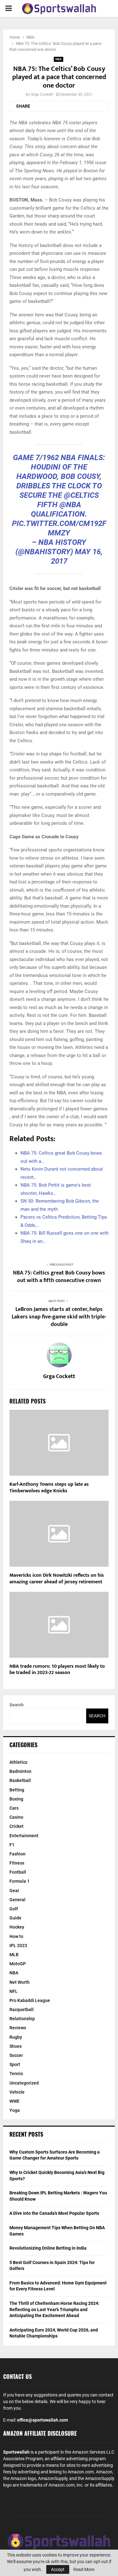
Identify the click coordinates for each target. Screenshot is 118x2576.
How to (16, 1936)
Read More (84, 2569)
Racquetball (22, 2010)
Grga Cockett (42, 94)
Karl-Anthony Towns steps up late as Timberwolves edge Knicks (49, 1488)
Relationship (22, 2019)
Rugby (16, 2037)
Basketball (20, 1780)
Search (17, 1705)
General (17, 1900)
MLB (14, 1955)
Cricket (17, 1826)
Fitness (17, 1863)
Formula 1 (20, 1881)
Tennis (16, 2074)
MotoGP (18, 1964)
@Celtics (81, 495)
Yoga (15, 2110)
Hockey (17, 1927)
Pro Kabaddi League (30, 2000)
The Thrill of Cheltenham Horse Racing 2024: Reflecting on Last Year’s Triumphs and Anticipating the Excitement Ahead (54, 2309)
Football (18, 1872)
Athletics (18, 1762)
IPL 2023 (18, 1945)
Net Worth (20, 1982)
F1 (12, 1845)
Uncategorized (24, 2083)
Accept (58, 2569)
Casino (16, 1817)
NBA (59, 59)
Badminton (20, 1771)
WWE (14, 2101)
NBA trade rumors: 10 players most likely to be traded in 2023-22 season (57, 1670)
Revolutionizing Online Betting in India (48, 2248)
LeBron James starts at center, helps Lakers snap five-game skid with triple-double (59, 1317)
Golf (14, 1909)
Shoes (16, 2046)
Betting (17, 1790)
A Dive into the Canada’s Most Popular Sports (54, 2213)
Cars (14, 1808)
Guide (15, 1918)
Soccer (16, 2055)
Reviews (18, 2028)
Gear (14, 1891)
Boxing (16, 1799)
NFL (14, 1991)
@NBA (70, 505)
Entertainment (24, 1836)
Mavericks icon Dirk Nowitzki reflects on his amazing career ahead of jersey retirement (57, 1579)
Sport (15, 2064)
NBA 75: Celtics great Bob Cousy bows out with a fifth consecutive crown (59, 1277)
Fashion (17, 1854)
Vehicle (17, 2092)
